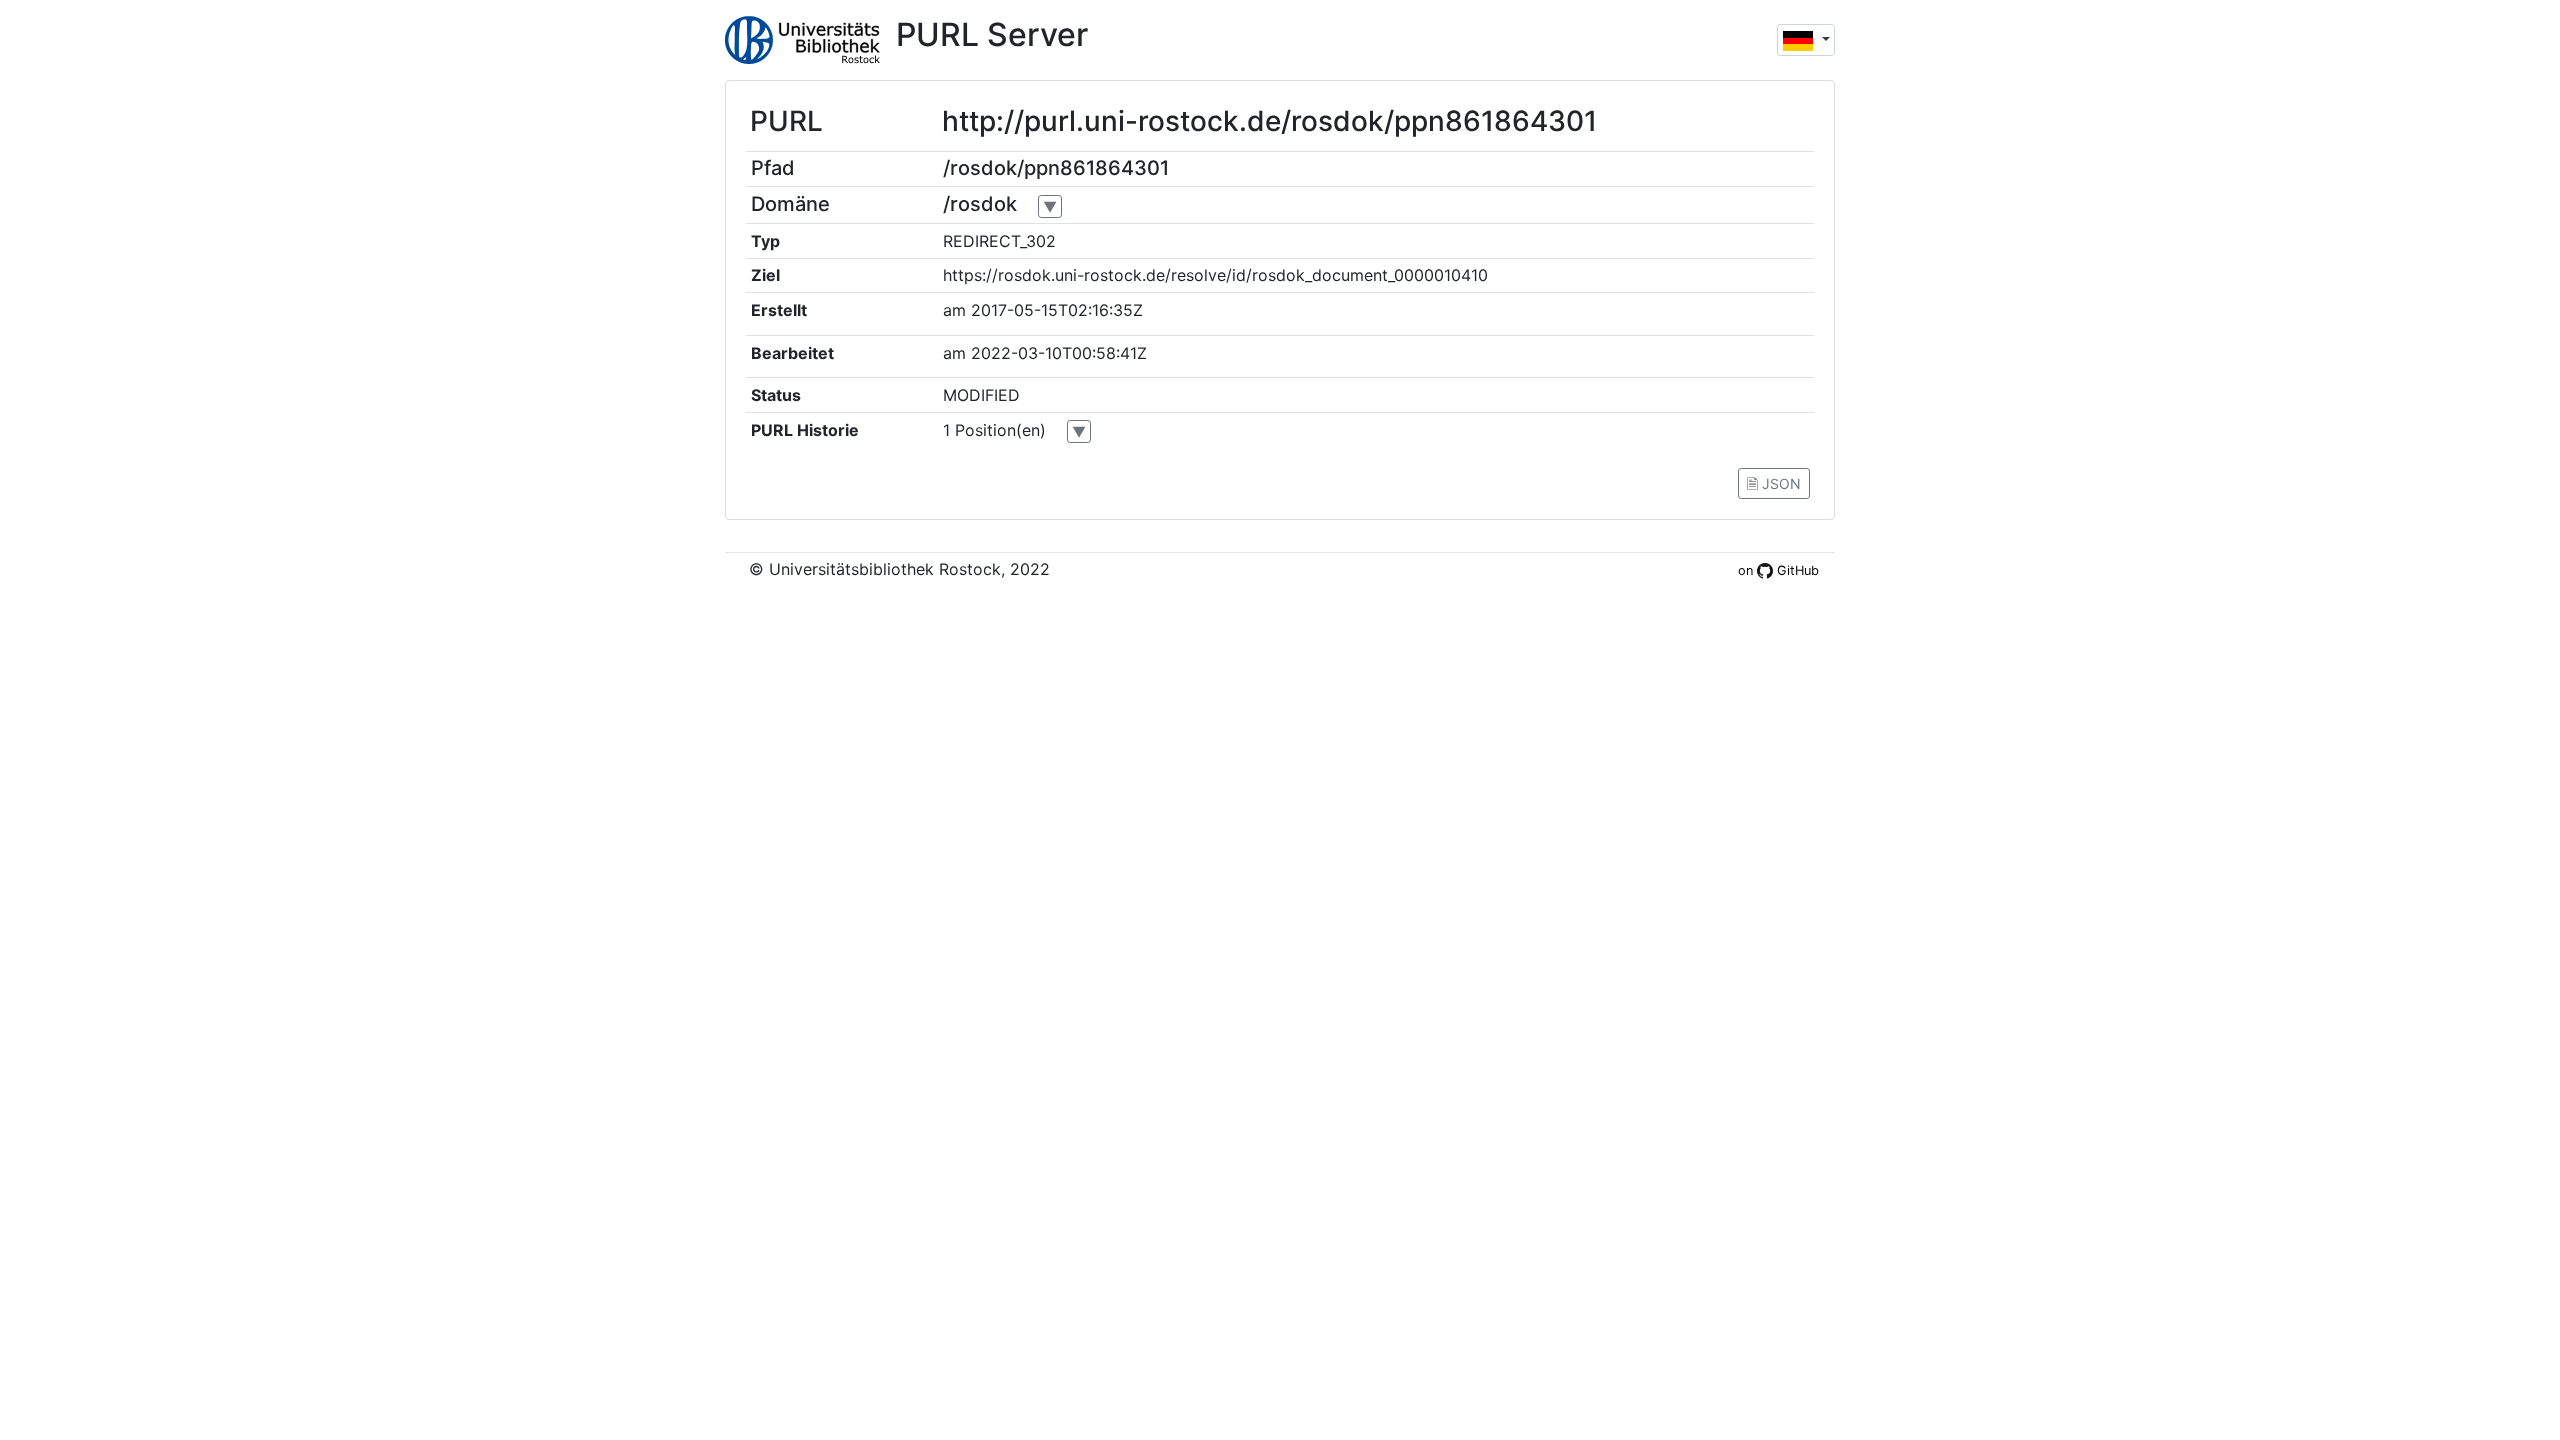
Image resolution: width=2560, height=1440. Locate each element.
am (954, 310)
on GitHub (1778, 570)
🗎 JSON (1774, 483)
